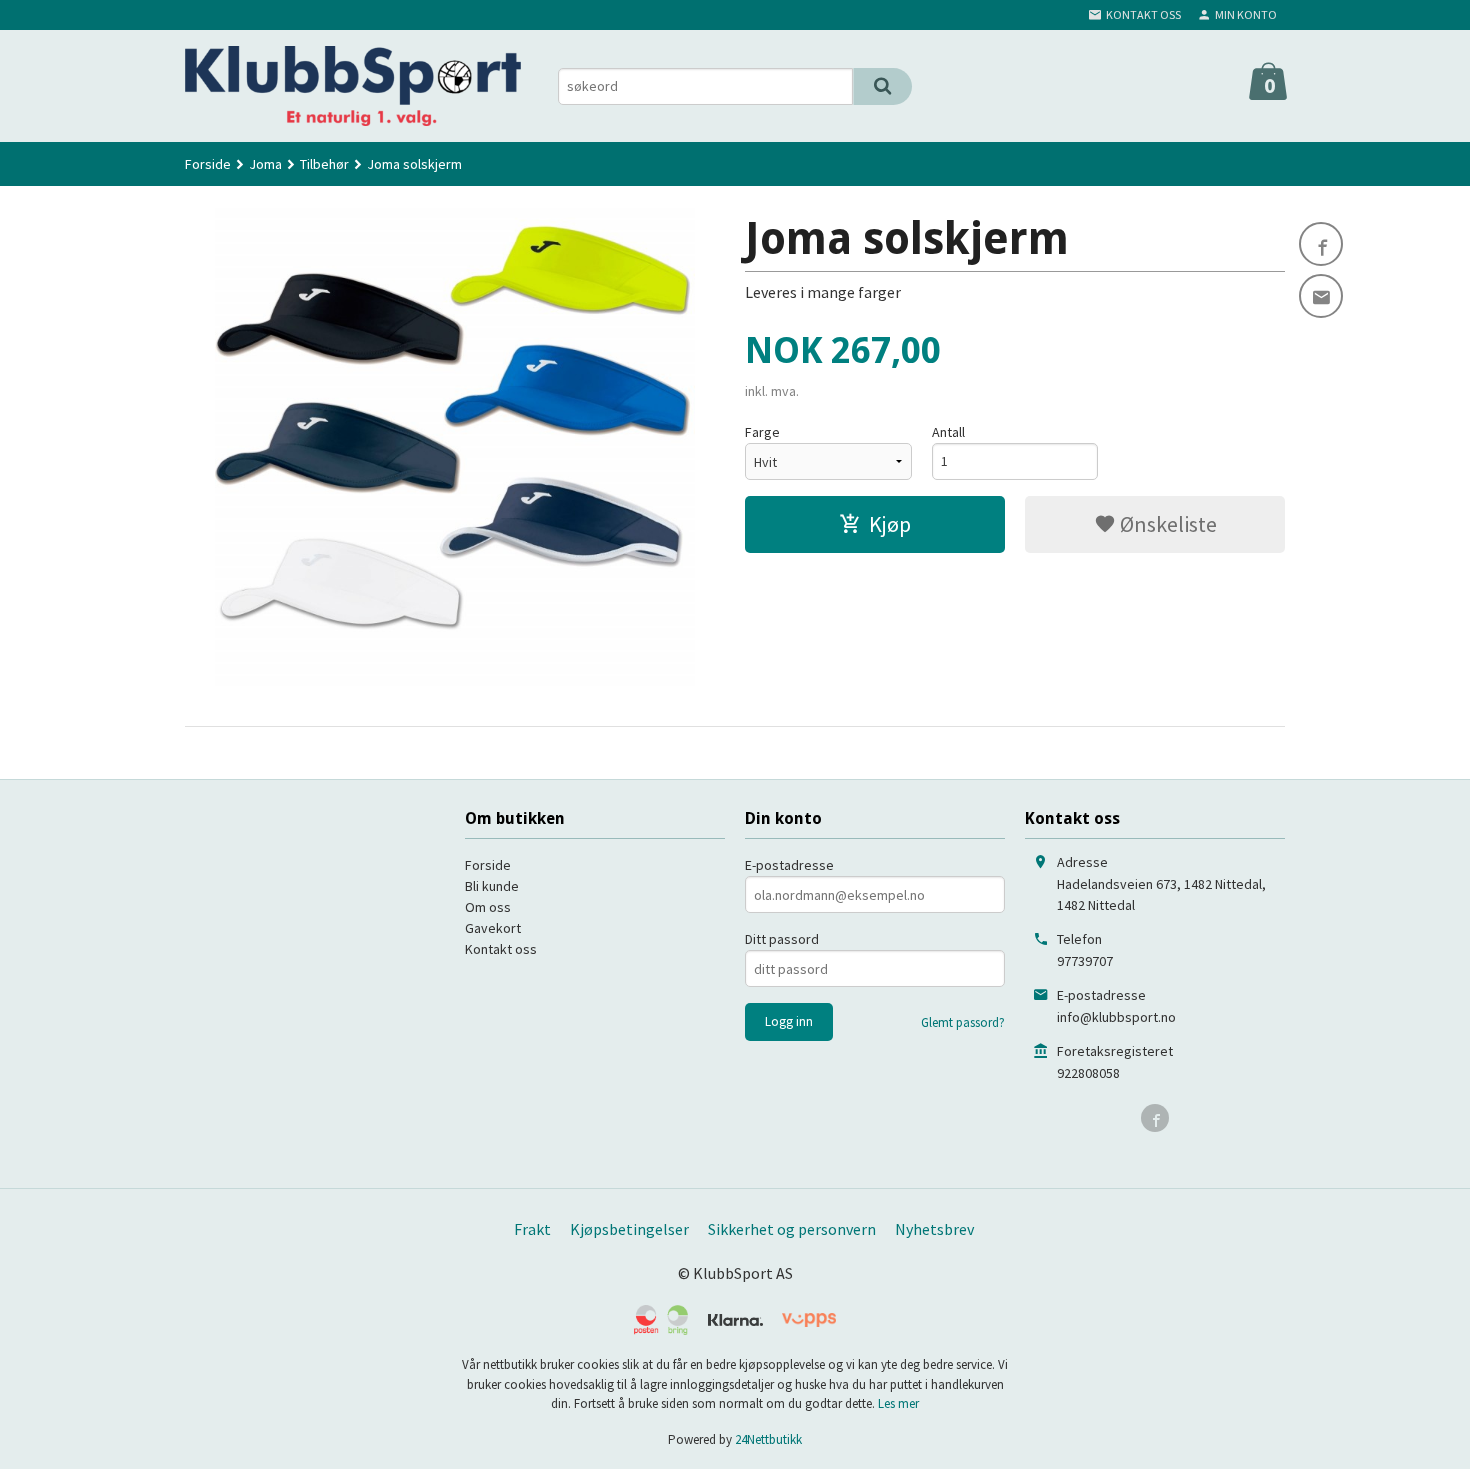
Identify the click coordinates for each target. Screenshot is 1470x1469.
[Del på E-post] (1321, 296)
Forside (208, 164)
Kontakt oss (501, 949)
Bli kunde (492, 886)
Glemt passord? (963, 1022)
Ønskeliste (1166, 524)
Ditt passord (782, 939)
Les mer (898, 1403)
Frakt (532, 1229)
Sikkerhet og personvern (792, 1229)
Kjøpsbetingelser (629, 1229)
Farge (762, 432)
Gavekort (493, 928)
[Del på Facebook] (1321, 244)
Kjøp (890, 524)
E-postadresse (789, 865)
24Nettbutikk (768, 1439)
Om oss (488, 907)
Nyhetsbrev (934, 1229)
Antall (948, 432)
